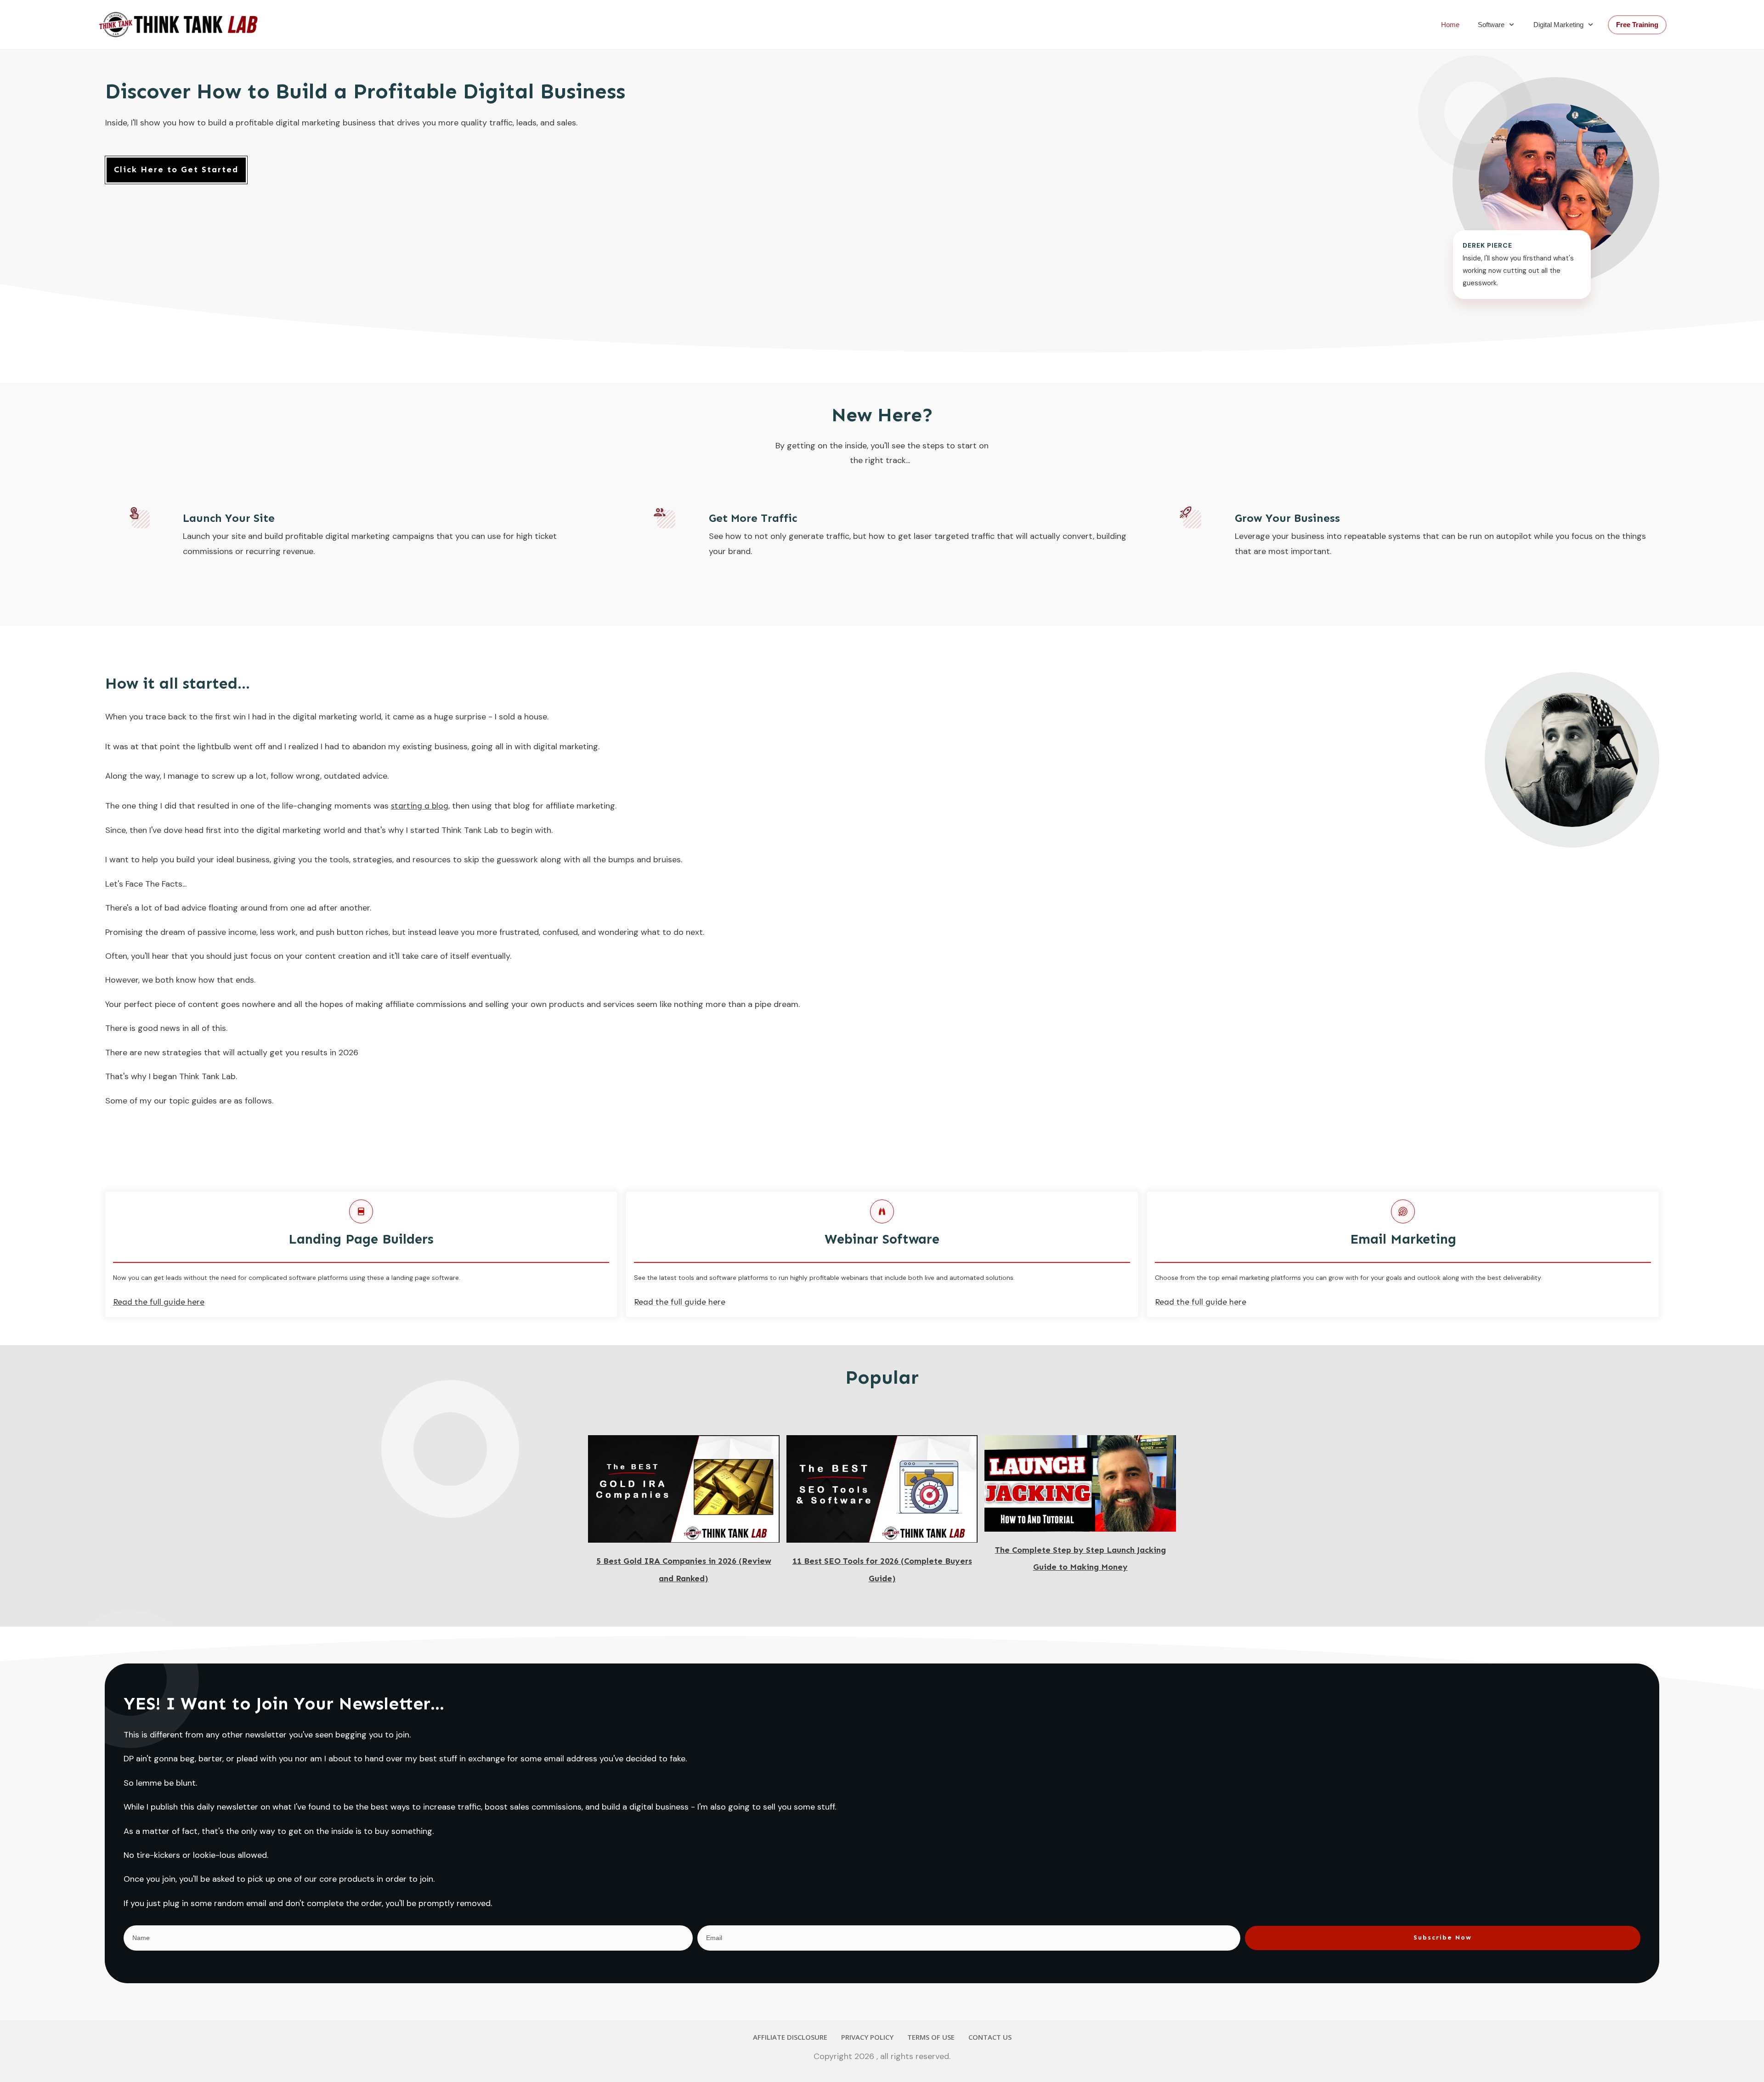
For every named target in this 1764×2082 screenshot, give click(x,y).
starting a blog (420, 806)
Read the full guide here (680, 1302)
